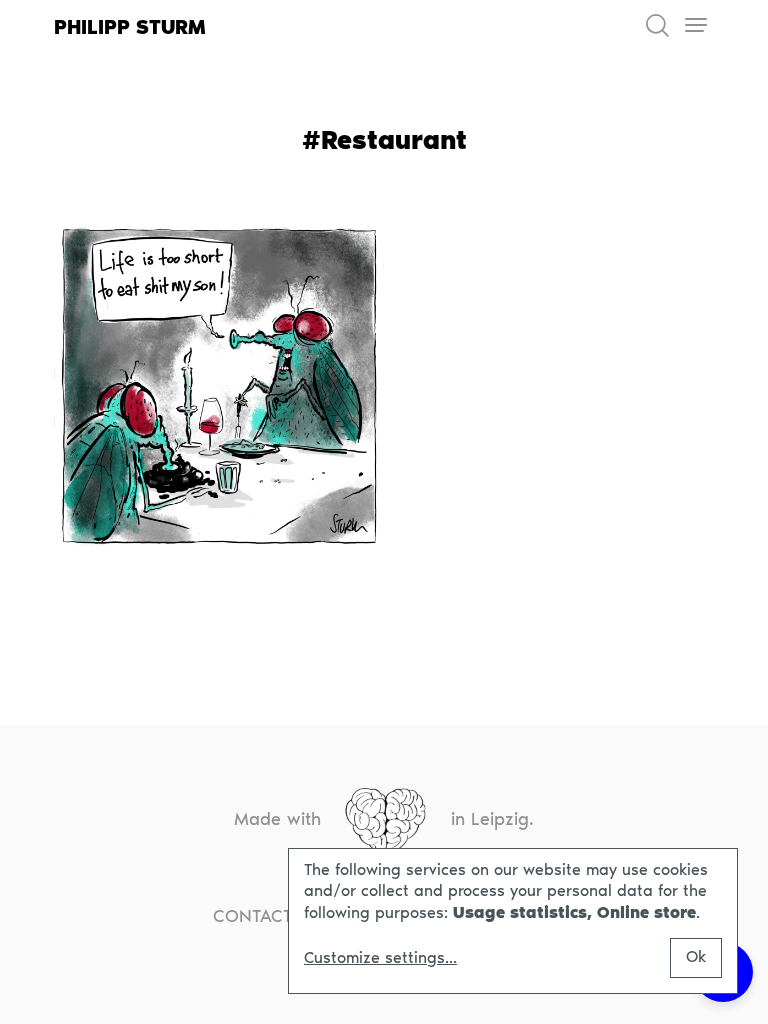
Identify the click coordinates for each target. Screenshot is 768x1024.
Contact (253, 916)
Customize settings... (380, 958)
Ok (696, 956)
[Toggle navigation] (695, 25)
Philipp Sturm (130, 27)
